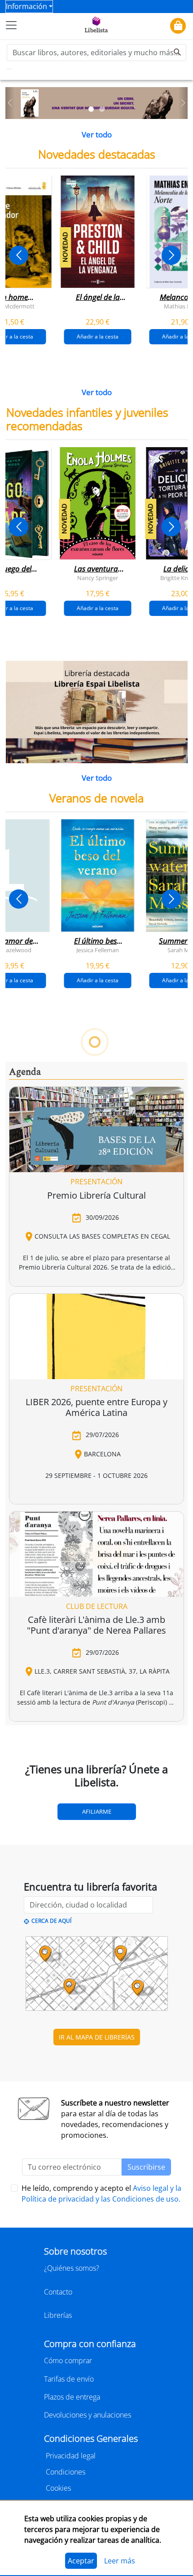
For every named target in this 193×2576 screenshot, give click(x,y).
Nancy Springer (98, 577)
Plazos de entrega (72, 2397)
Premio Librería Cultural (96, 1195)
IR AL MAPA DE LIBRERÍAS (97, 2037)
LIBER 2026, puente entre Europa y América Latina (96, 1407)
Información (26, 6)
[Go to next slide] (171, 255)
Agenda (25, 1072)
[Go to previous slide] (19, 255)
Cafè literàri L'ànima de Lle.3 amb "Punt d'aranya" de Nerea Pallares (96, 1625)
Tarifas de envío (69, 2379)
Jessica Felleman (98, 950)
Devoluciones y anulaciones (88, 2415)
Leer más (120, 2561)
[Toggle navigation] (11, 25)
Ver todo (97, 134)
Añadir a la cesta (98, 336)
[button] (10, 103)
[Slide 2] (102, 109)
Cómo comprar (68, 2361)
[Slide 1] (91, 109)
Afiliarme (97, 1811)
